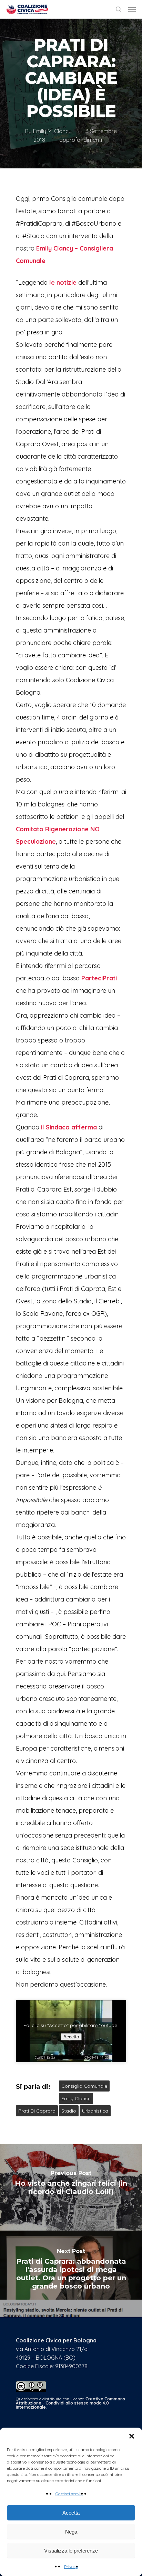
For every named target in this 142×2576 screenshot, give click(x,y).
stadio (69, 2111)
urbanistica (95, 2111)
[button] (132, 2436)
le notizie (63, 282)
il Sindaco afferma (69, 1127)
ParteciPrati (99, 978)
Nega (71, 2532)
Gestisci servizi (69, 2494)
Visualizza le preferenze (71, 2551)
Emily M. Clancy (52, 131)
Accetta (71, 2513)
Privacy (71, 2567)
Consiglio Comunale (84, 2086)
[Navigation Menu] (132, 9)
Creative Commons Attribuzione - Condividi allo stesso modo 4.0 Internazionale (70, 2403)
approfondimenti (81, 140)
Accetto (71, 2037)
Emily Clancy (76, 2098)
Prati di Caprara (37, 2111)
